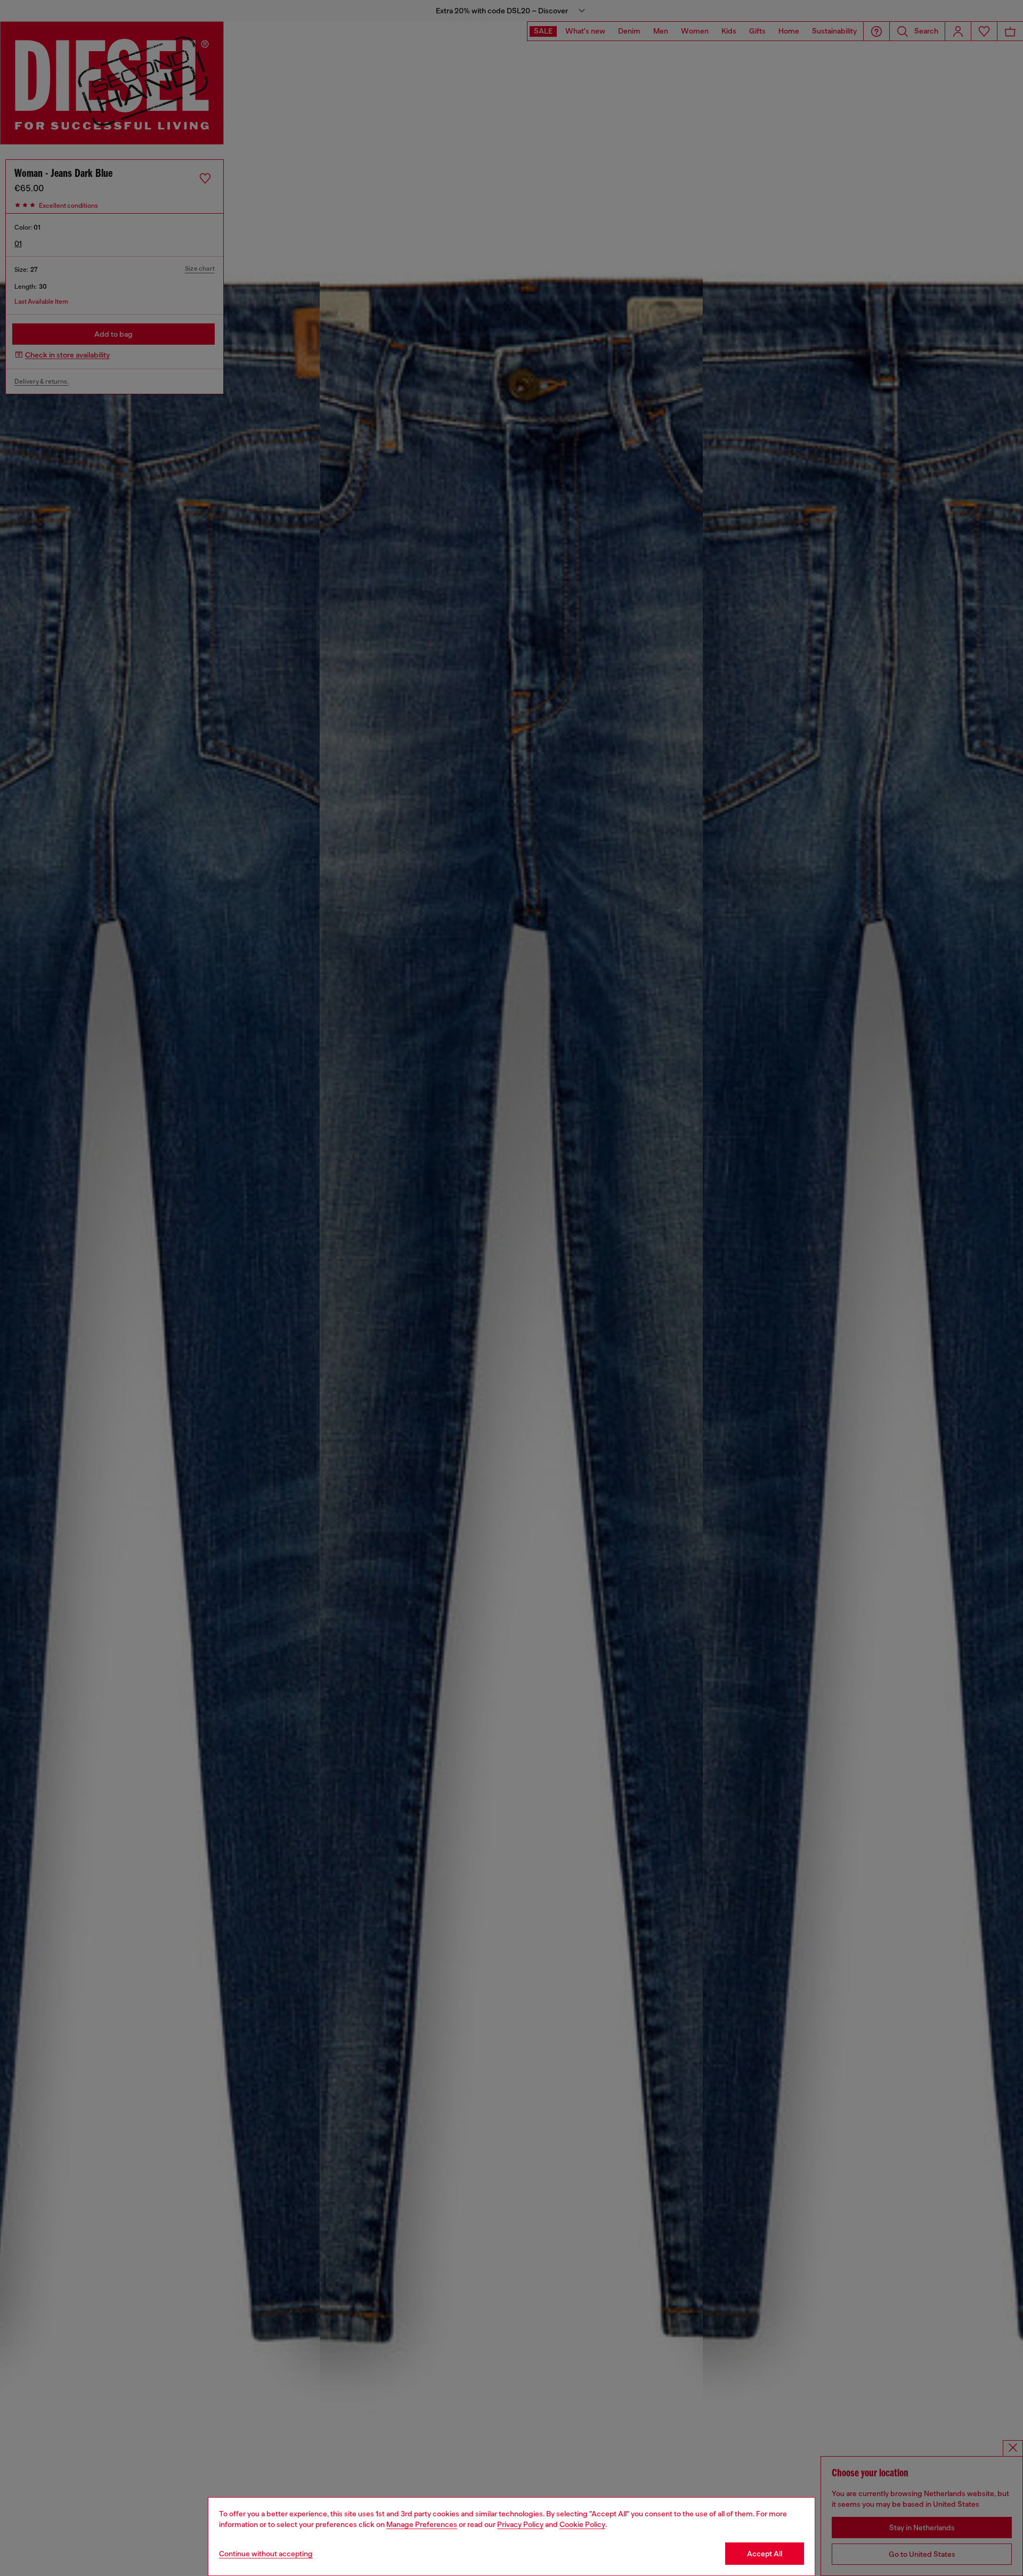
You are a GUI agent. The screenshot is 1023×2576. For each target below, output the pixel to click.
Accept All (765, 2554)
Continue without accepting (266, 2554)
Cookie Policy (582, 2524)
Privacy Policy (520, 2524)
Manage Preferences (422, 2524)
